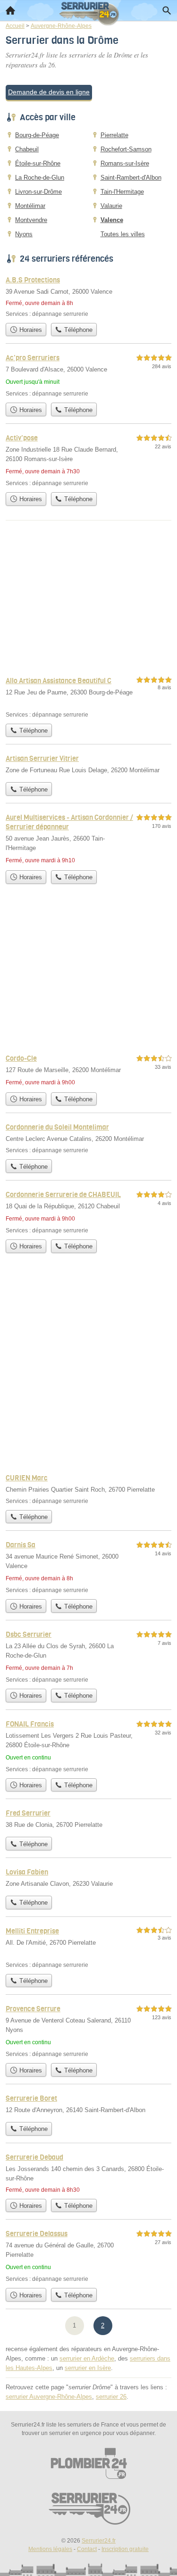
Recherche (167, 10)
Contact (87, 2549)
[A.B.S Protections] (88, 296)
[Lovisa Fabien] (88, 1879)
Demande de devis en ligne (49, 92)
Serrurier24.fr (99, 2541)
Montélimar (30, 206)
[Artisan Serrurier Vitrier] (88, 765)
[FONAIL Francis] (88, 1746)
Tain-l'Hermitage (122, 192)
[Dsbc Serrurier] (88, 1656)
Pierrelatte (114, 135)
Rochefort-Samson (126, 149)
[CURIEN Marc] (88, 1489)
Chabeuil (27, 149)
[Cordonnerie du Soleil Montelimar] (88, 1138)
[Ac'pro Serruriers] (88, 375)
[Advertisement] (88, 1371)
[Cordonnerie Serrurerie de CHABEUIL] (88, 1212)
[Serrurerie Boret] (88, 2105)
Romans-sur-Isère (125, 163)
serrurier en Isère (88, 2368)
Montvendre (31, 220)
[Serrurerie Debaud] (88, 2173)
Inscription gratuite (125, 2549)
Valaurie (111, 206)
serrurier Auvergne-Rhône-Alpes (49, 2397)
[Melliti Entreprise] (88, 1947)
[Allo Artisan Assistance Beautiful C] (88, 697)
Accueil (10, 10)
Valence (112, 220)
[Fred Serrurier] (88, 1820)
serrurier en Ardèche (87, 2358)
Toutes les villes (123, 234)
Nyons (24, 234)
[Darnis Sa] (88, 1567)
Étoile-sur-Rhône (38, 163)
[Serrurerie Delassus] (88, 2256)
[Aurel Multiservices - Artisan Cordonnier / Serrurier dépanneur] (88, 839)
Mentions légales (50, 2549)
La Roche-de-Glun (40, 178)
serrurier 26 (111, 2397)
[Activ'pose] (88, 460)
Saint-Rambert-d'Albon (131, 178)
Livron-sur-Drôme (38, 192)
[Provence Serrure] (88, 2031)
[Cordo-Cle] (88, 1070)
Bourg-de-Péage (37, 135)
